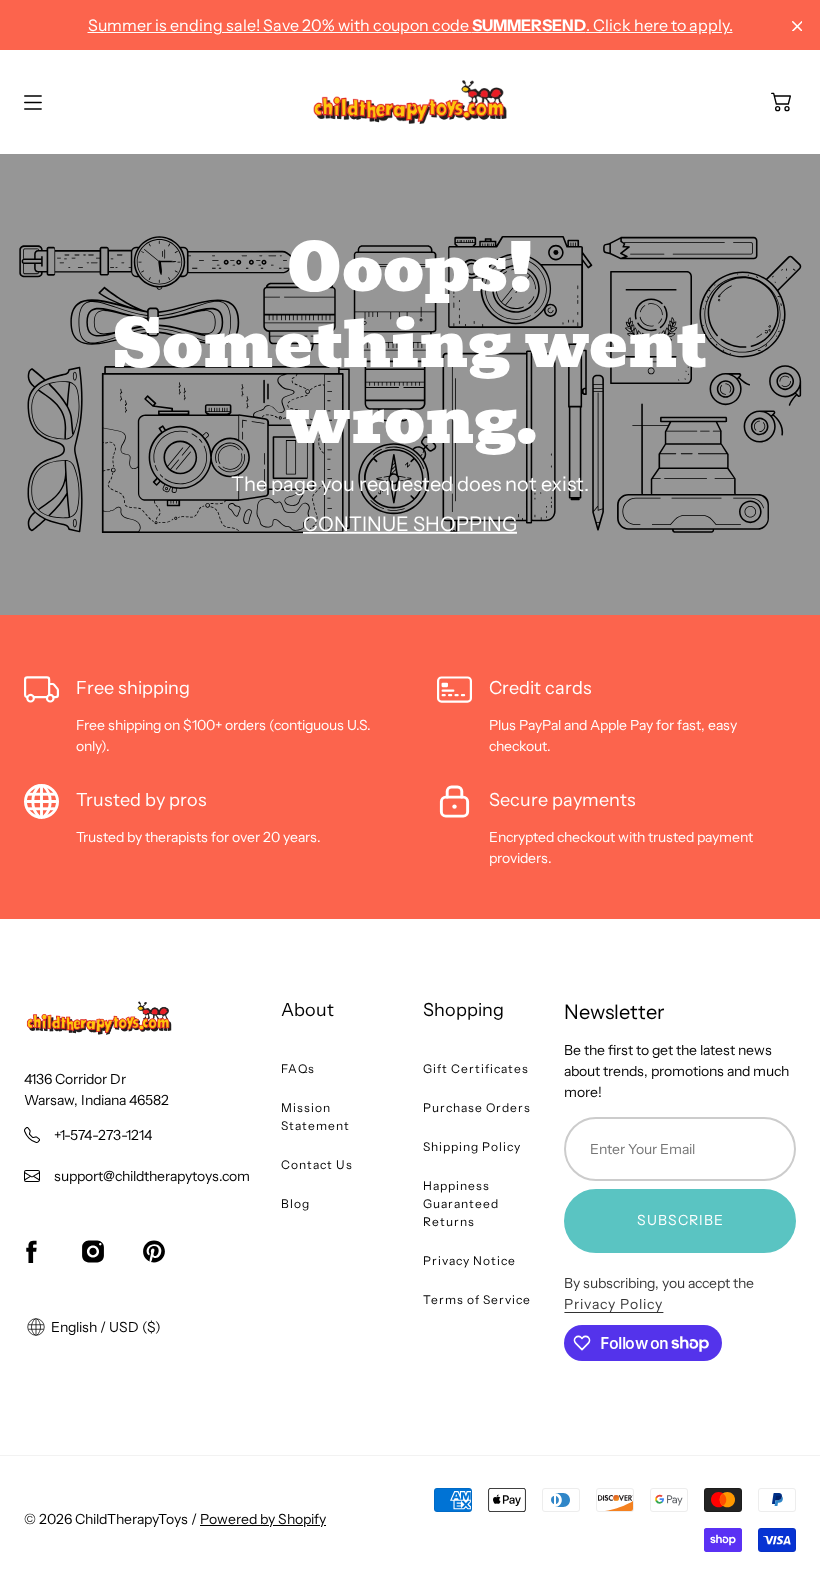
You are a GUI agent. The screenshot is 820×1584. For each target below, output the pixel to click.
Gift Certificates (476, 1068)
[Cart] (781, 102)
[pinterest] (154, 1252)
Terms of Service (477, 1299)
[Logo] (410, 102)
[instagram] (93, 1252)
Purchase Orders (477, 1107)
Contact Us (317, 1164)
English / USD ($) (104, 1327)
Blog (295, 1203)
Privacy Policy (613, 1304)
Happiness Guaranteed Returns (461, 1203)
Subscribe (680, 1220)
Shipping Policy (472, 1146)
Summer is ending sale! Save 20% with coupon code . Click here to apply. (410, 25)
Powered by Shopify (263, 1519)
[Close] (797, 26)
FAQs (298, 1068)
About (307, 1010)
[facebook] (31, 1252)
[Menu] (33, 102)
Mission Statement (315, 1116)
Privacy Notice (469, 1260)
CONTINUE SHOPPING (410, 524)
